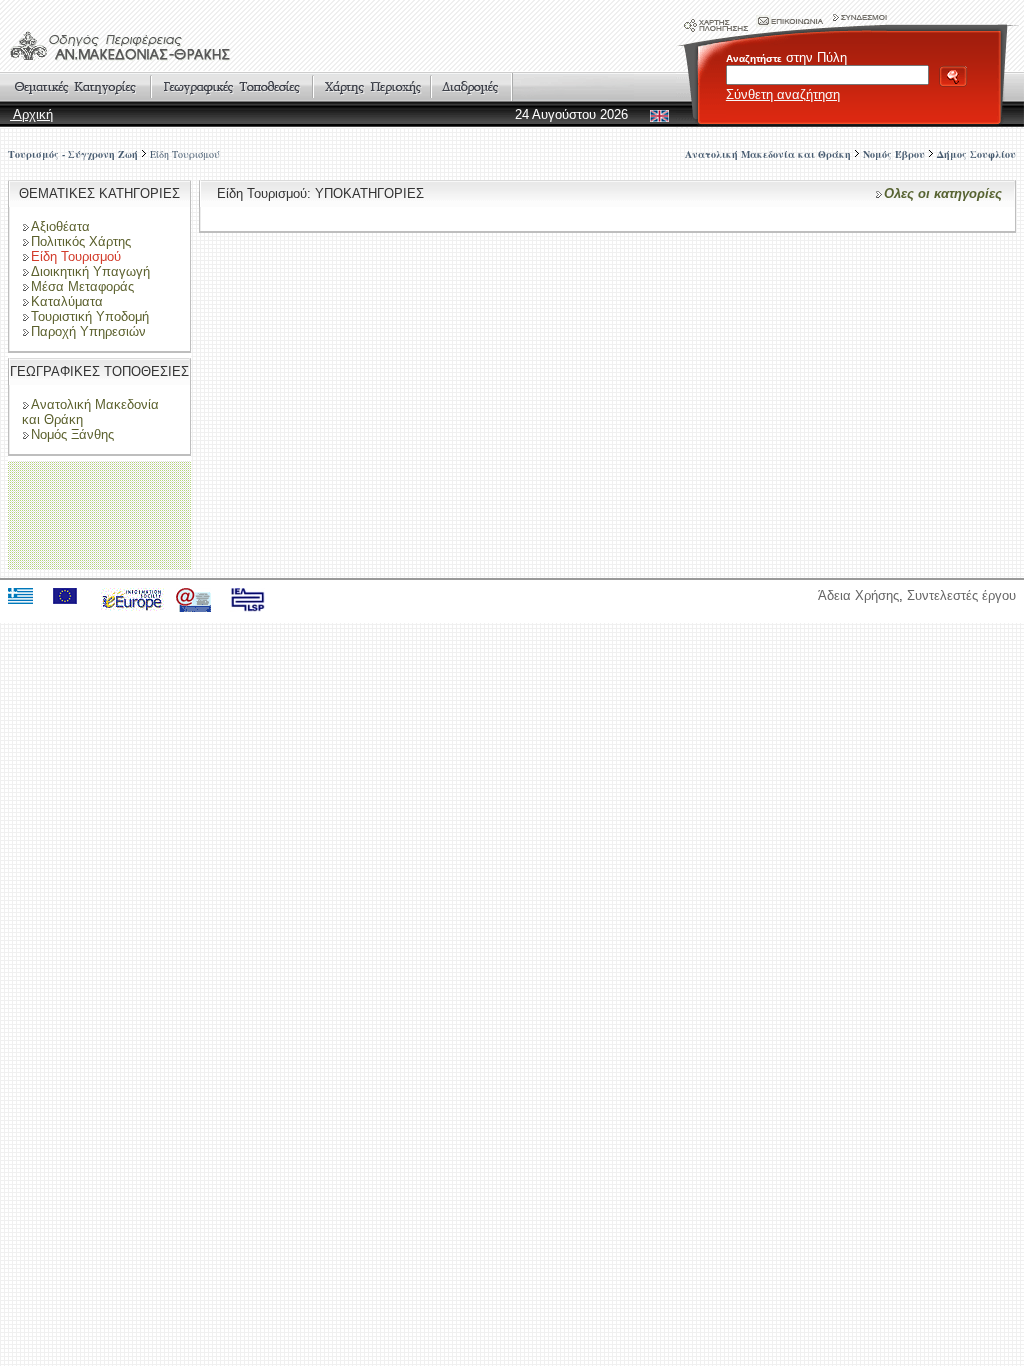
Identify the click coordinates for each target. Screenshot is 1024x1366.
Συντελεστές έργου (961, 595)
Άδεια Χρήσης (858, 595)
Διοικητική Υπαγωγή (90, 271)
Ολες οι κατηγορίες (943, 193)
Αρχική (31, 114)
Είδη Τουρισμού (185, 154)
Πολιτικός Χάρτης (81, 241)
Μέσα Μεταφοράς (82, 286)
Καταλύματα (67, 301)
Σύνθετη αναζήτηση (783, 94)
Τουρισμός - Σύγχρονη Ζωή (73, 154)
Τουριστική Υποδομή (90, 316)
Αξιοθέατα (60, 226)
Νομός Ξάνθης (72, 434)
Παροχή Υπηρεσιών (88, 331)
